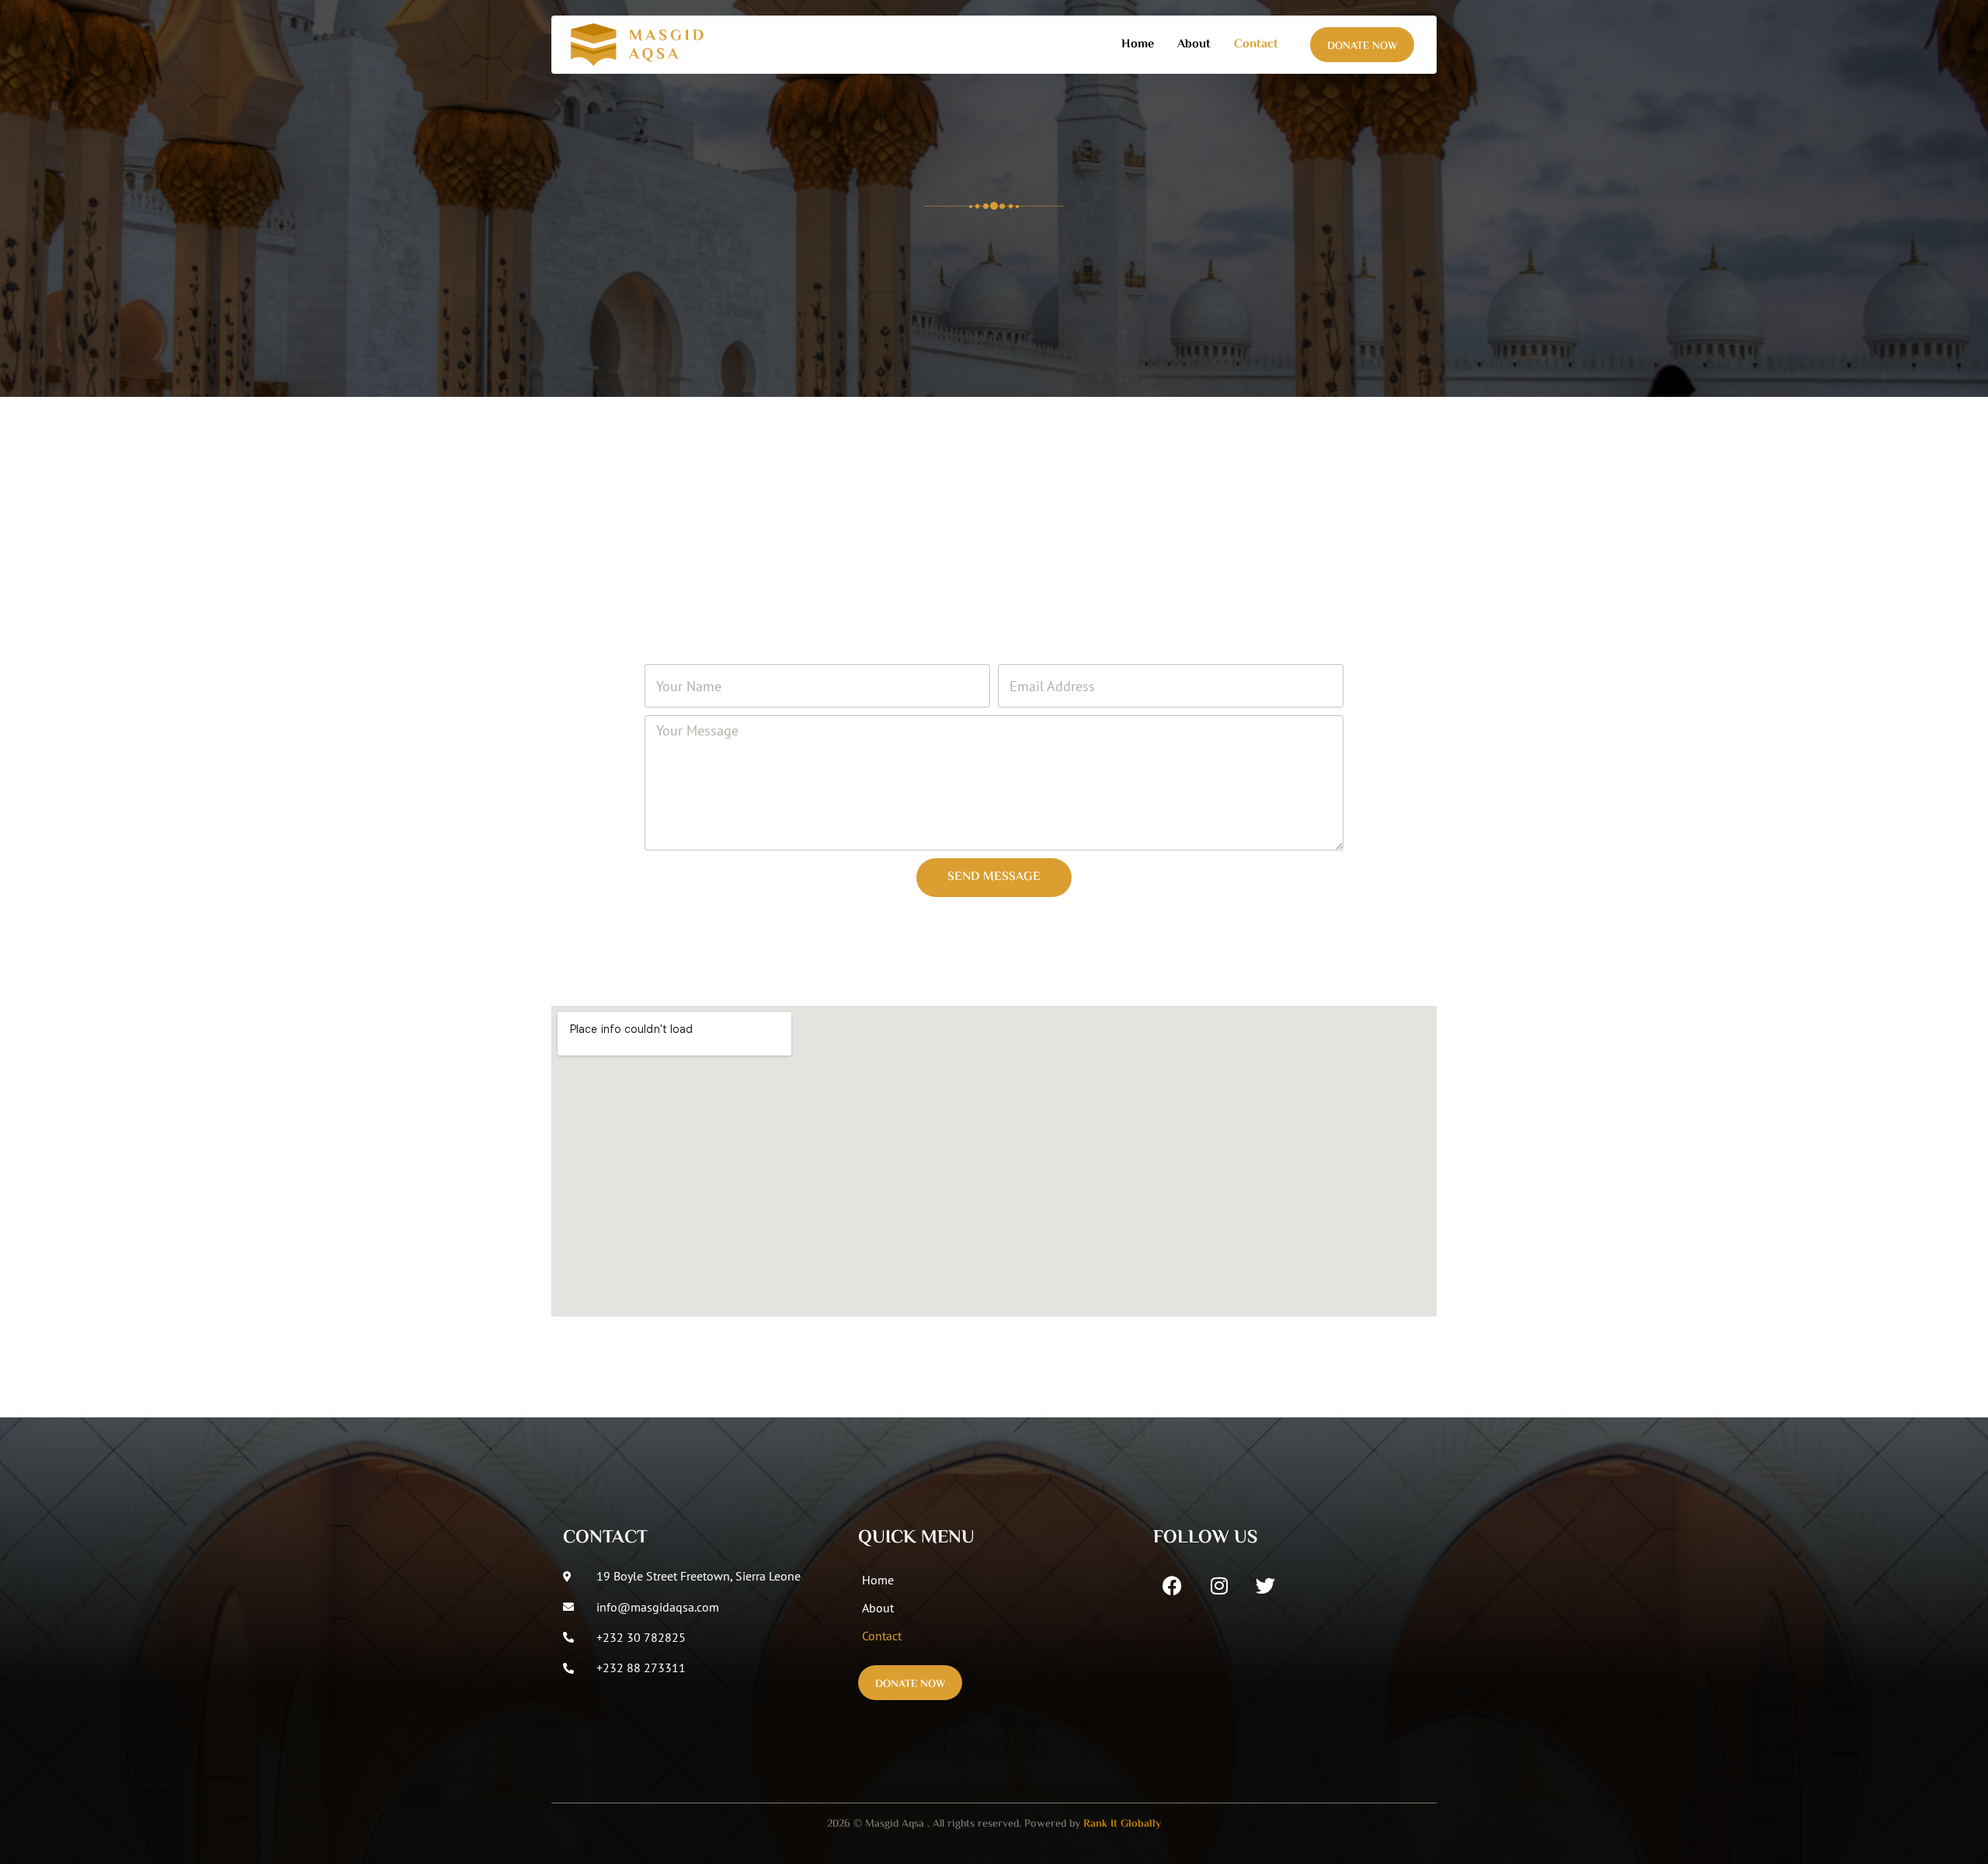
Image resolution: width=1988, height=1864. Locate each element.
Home (1138, 45)
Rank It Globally (1122, 1824)
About (1194, 45)
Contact (1256, 45)
